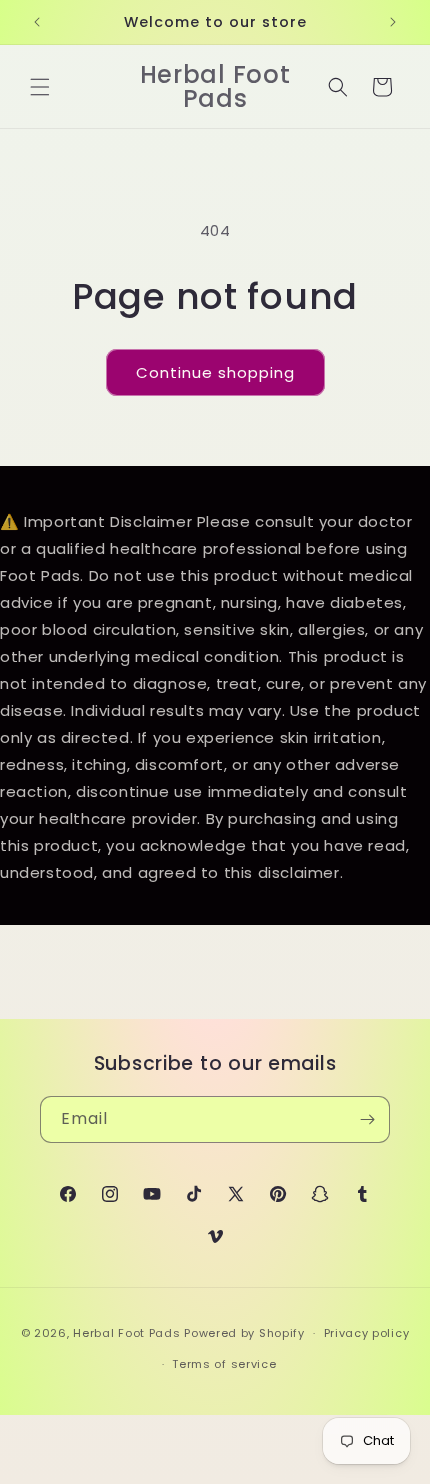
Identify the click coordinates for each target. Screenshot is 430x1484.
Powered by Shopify (244, 1333)
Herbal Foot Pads (126, 1333)
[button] (40, 87)
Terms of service (224, 1364)
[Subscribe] (367, 1119)
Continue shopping (215, 372)
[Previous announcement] (37, 22)
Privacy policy (367, 1333)
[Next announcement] (393, 22)
